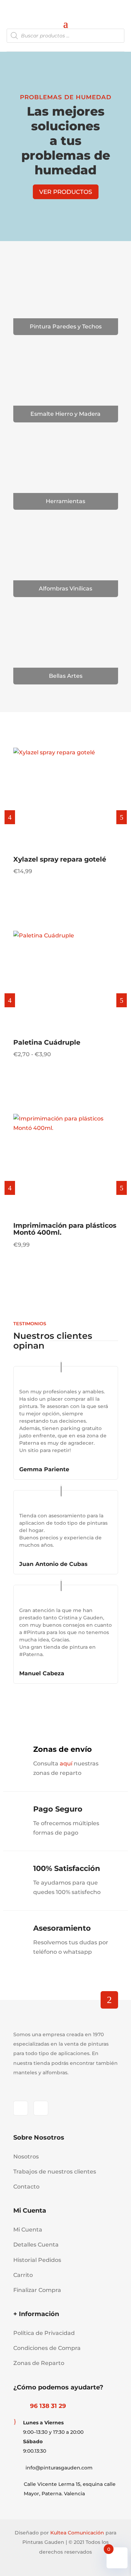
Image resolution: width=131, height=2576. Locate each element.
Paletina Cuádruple (47, 1042)
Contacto (26, 2187)
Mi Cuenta (28, 2230)
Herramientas (65, 501)
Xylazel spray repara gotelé (60, 859)
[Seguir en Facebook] (21, 2108)
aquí (66, 1764)
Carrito (23, 2275)
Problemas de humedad (66, 97)
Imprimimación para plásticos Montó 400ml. (65, 1229)
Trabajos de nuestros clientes (55, 2172)
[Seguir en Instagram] (41, 2108)
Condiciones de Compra (47, 2348)
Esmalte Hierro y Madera (65, 414)
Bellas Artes (66, 676)
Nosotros (26, 2157)
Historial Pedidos (37, 2260)
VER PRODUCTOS (66, 192)
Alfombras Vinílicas (65, 589)
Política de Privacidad (44, 2333)
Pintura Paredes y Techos (66, 326)
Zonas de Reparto (39, 2363)
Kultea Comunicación (77, 2533)
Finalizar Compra (37, 2290)
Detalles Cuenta (36, 2245)
